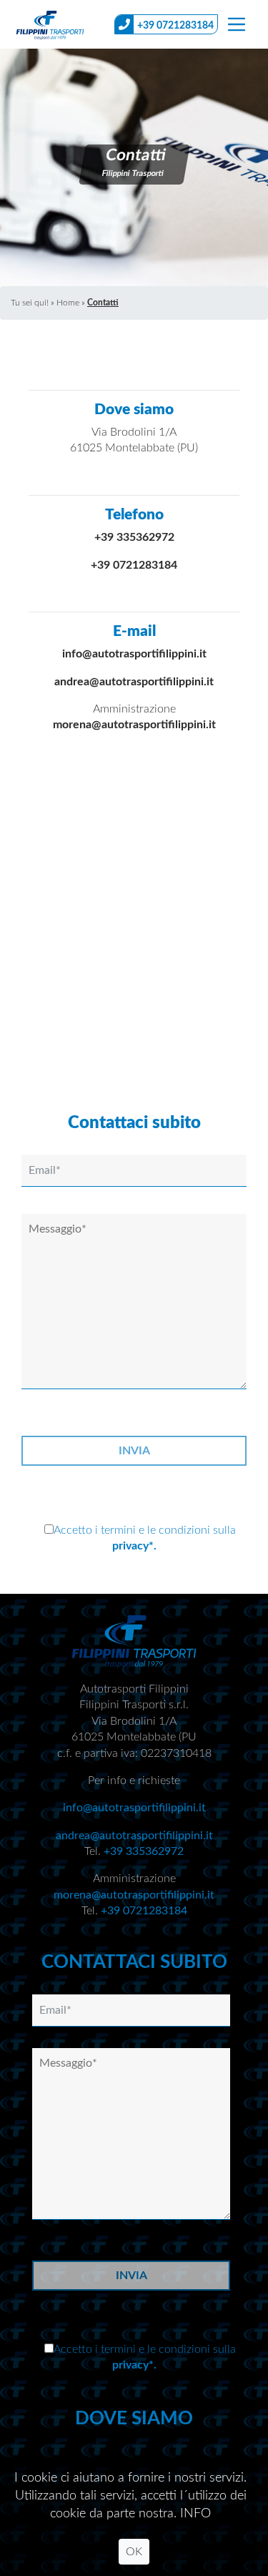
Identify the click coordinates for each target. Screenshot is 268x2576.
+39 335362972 (134, 537)
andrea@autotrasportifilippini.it (134, 682)
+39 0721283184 (175, 26)
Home (68, 303)
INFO (195, 2514)
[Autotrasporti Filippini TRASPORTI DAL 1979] (50, 24)
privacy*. (134, 1546)
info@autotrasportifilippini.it (134, 654)
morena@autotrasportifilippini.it (134, 725)
